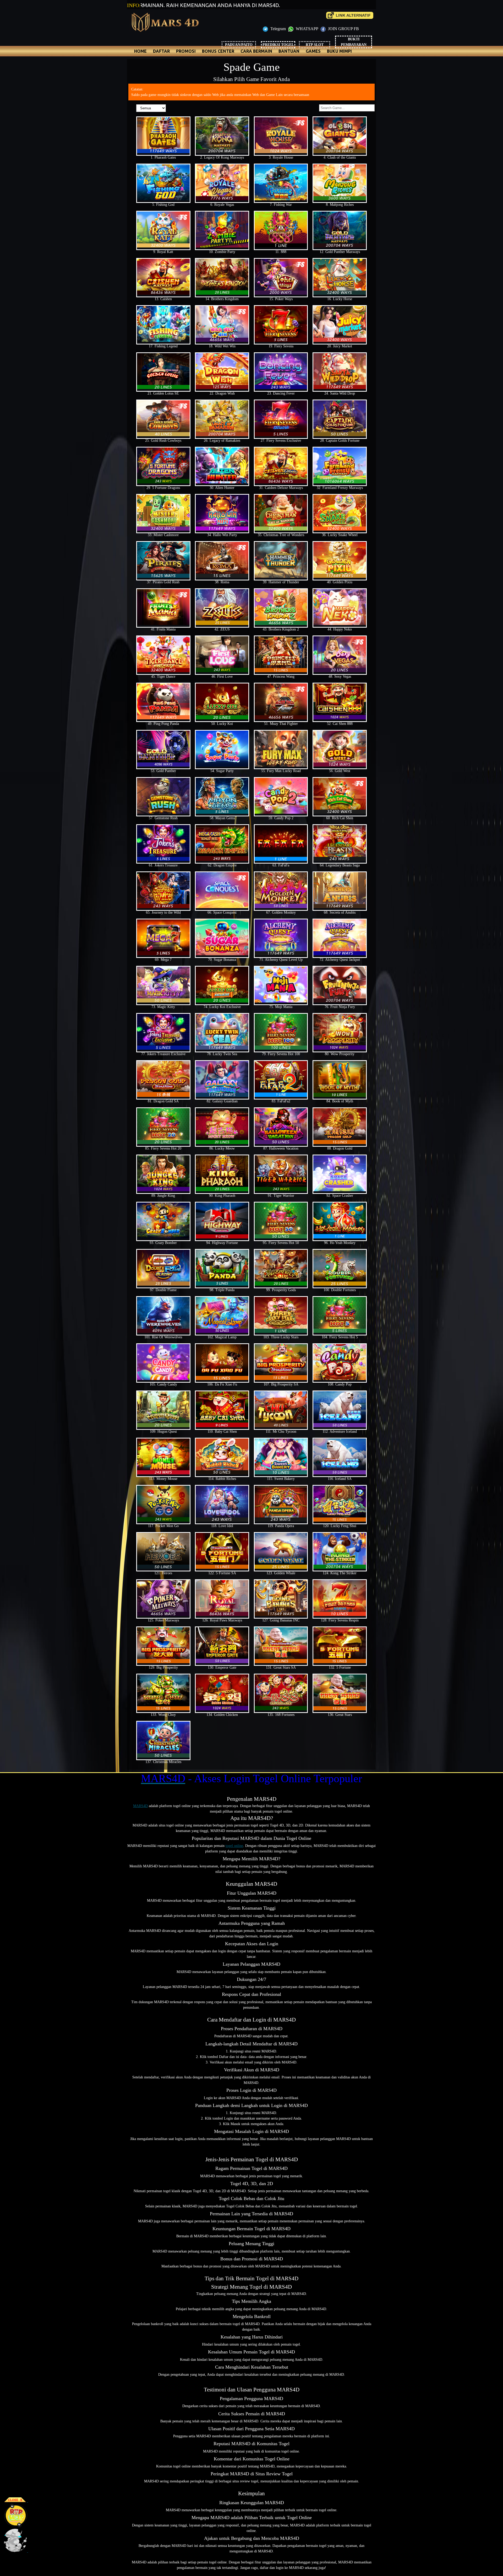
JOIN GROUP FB (343, 29)
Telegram (278, 29)
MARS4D (140, 1806)
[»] (350, 15)
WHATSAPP (307, 29)
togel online (234, 1846)
